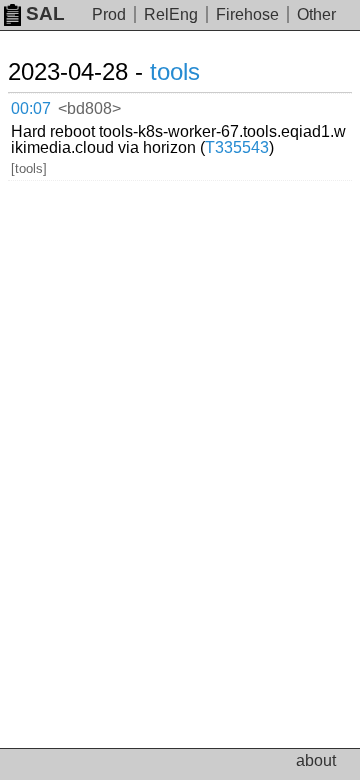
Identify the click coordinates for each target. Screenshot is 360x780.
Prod (109, 14)
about (316, 760)
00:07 (31, 108)
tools (175, 71)
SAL (45, 13)
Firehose (247, 14)
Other (316, 14)
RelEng (171, 14)
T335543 (237, 147)
